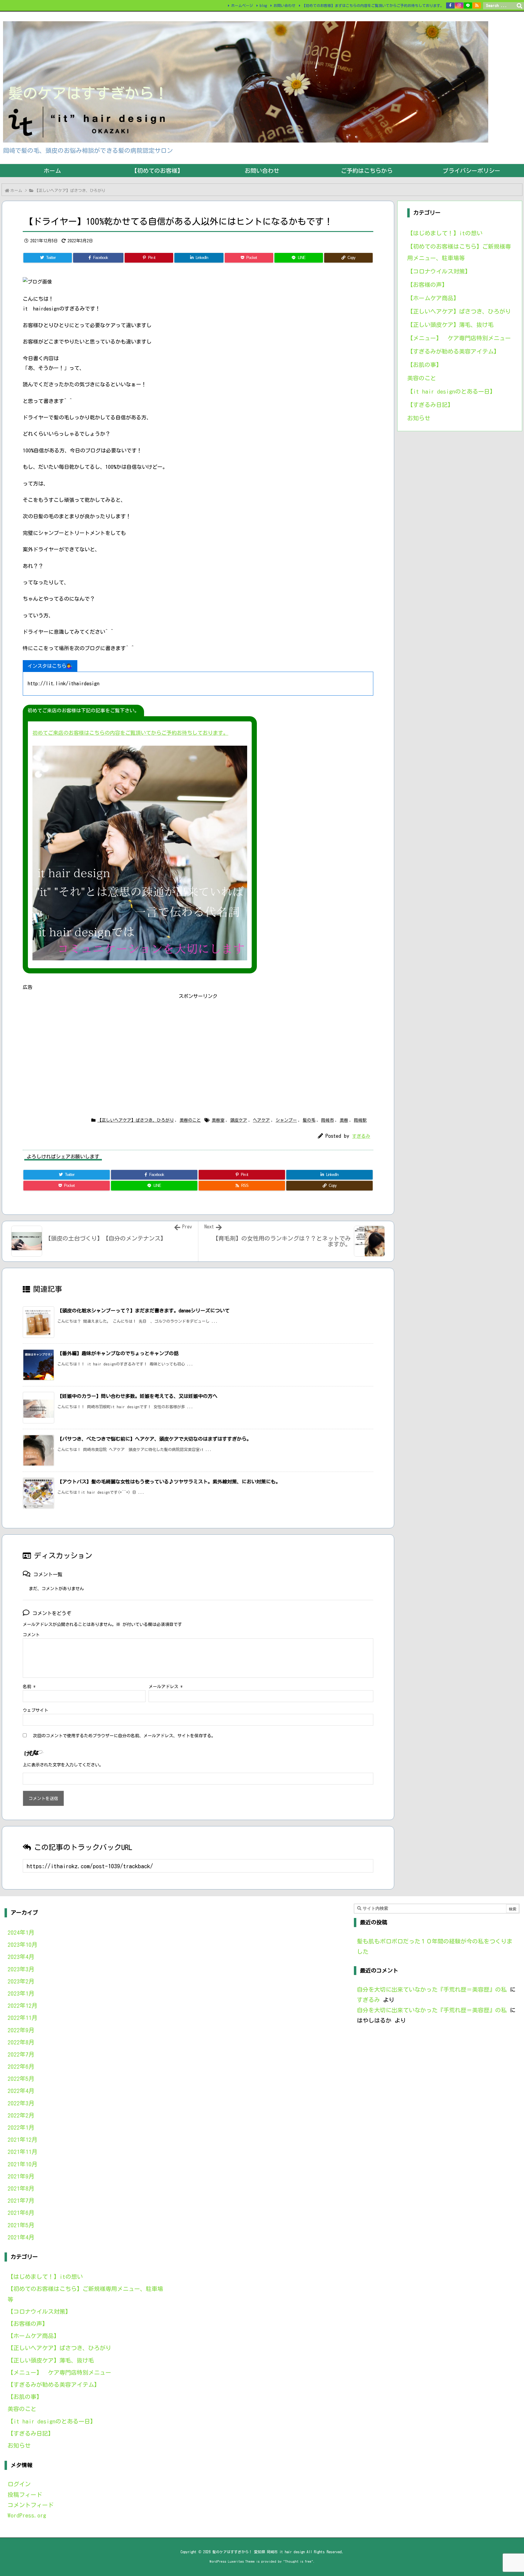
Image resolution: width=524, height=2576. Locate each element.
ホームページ (242, 5)
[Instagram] (459, 5)
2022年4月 (21, 2091)
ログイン (19, 2484)
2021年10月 (22, 2164)
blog (263, 5)
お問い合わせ (284, 5)
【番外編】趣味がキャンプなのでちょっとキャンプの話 (118, 1353)
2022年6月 (21, 2066)
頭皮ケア (239, 1120)
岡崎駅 (360, 1120)
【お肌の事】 (425, 365)
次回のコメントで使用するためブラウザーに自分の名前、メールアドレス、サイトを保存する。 (124, 1736)
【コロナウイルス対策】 (439, 271)
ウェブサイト (35, 1710)
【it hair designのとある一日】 (451, 391)
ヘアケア (261, 1120)
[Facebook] (450, 5)
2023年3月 (21, 1969)
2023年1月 (21, 1993)
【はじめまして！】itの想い (445, 233)
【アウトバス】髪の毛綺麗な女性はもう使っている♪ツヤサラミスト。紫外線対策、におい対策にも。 (169, 1482)
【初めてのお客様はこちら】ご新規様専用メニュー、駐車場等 (459, 252)
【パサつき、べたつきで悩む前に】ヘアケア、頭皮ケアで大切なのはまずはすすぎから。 (154, 1439)
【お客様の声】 (427, 285)
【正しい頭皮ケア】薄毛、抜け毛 (450, 325)
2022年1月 (21, 2127)
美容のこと (190, 1120)
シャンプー (286, 1120)
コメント (31, 1635)
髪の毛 (309, 1120)
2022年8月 (21, 2042)
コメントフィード (31, 2505)
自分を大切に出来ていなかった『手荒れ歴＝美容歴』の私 (432, 1989)
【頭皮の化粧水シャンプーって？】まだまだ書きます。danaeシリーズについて (143, 1311)
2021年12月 (22, 2139)
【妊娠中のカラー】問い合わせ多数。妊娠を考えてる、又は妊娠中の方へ (137, 1396)
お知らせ (419, 418)
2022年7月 (21, 2054)
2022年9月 (21, 2030)
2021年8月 (21, 2188)
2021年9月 (21, 2176)
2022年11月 (22, 2018)
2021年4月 (21, 2237)
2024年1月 (21, 1932)
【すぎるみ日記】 (430, 405)
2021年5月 (21, 2225)
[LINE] (468, 5)
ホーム (16, 191)
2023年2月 (21, 1981)
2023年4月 (21, 1957)
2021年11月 (22, 2152)
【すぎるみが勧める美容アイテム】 (453, 351)
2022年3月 (21, 2103)
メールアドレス (166, 1687)
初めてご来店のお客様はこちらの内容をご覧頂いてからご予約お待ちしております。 (130, 733)
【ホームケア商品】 (433, 298)
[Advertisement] (198, 1043)
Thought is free (298, 2561)
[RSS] (477, 5)
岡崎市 (327, 1120)
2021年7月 (21, 2200)
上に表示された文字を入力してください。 (63, 1765)
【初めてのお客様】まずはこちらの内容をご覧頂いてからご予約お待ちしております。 (373, 5)
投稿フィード (25, 2495)
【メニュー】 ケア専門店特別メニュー (459, 338)
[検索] (519, 6)
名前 (29, 1687)
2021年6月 (21, 2213)
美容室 (218, 1120)
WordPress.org (27, 2515)
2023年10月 (22, 1945)
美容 (344, 1120)
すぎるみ (361, 1136)
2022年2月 (21, 2115)
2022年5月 (21, 2079)
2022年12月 (22, 2005)
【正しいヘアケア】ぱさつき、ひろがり (70, 191)
